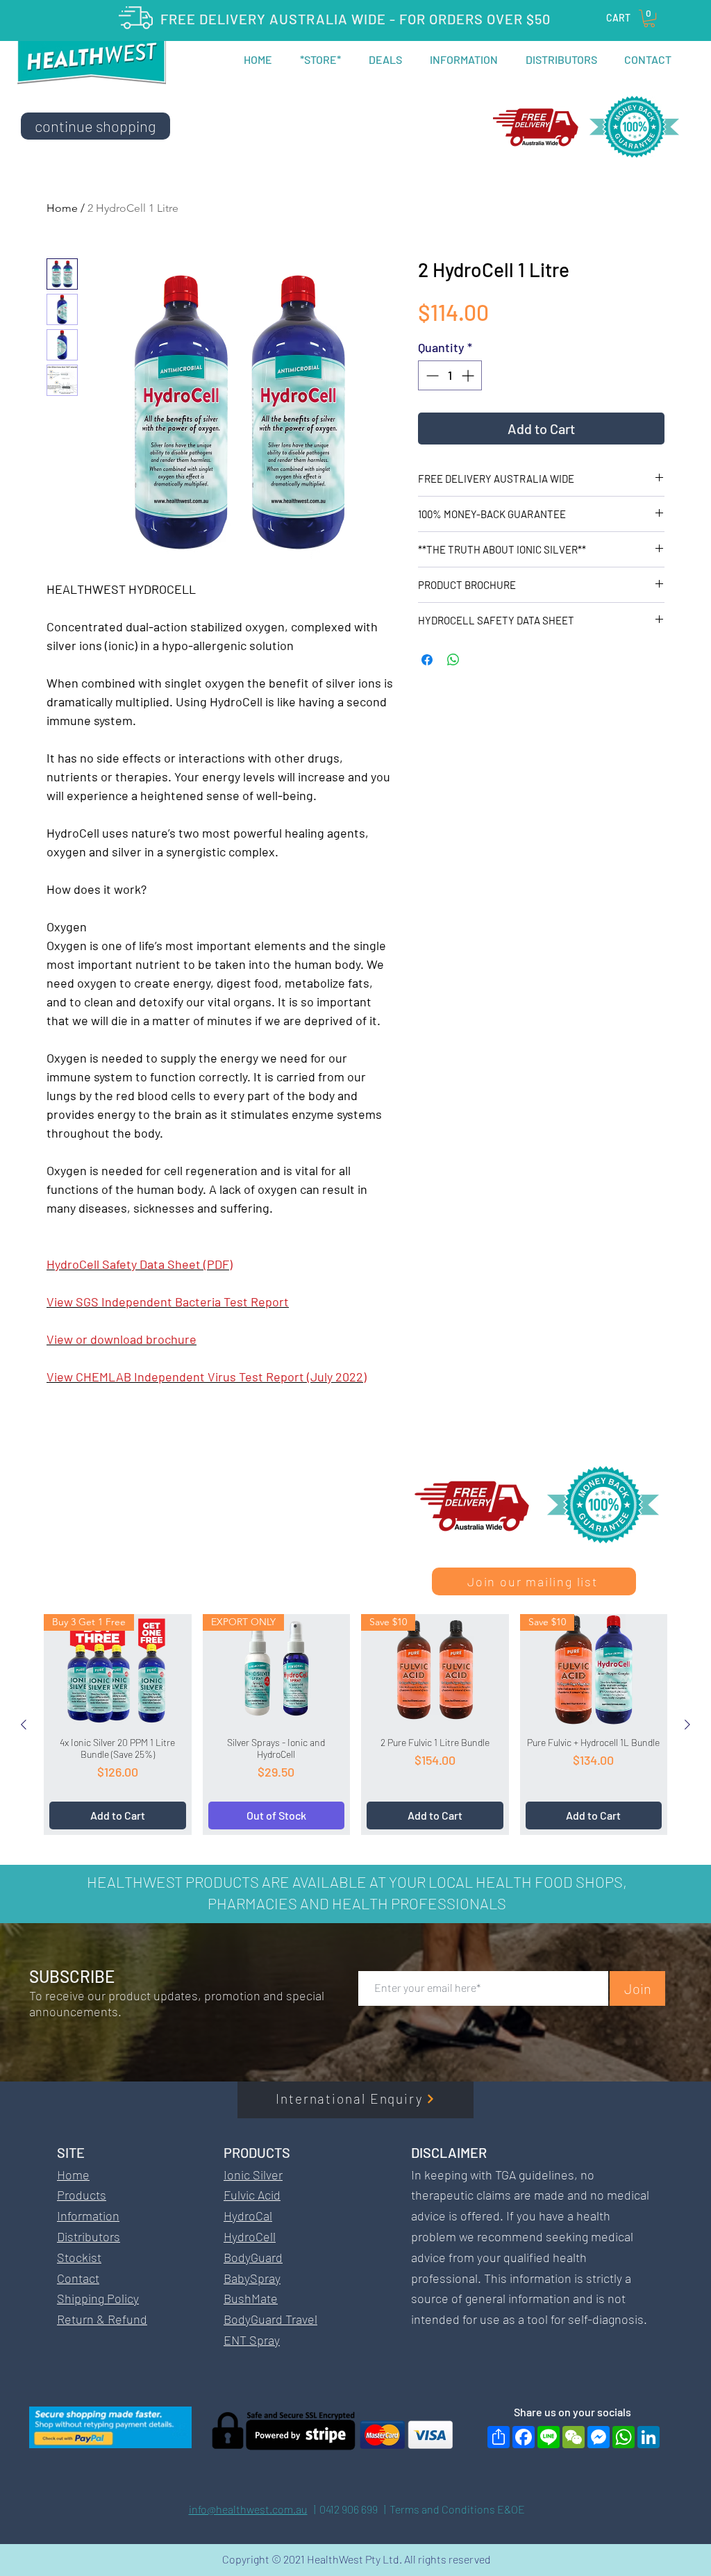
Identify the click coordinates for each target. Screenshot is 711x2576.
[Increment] (469, 375)
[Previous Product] (24, 1725)
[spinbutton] (450, 375)
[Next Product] (687, 1725)
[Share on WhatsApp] (453, 660)
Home (62, 208)
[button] (649, 18)
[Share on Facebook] (427, 660)
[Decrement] (431, 375)
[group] (355, 1724)
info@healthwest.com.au (248, 2509)
